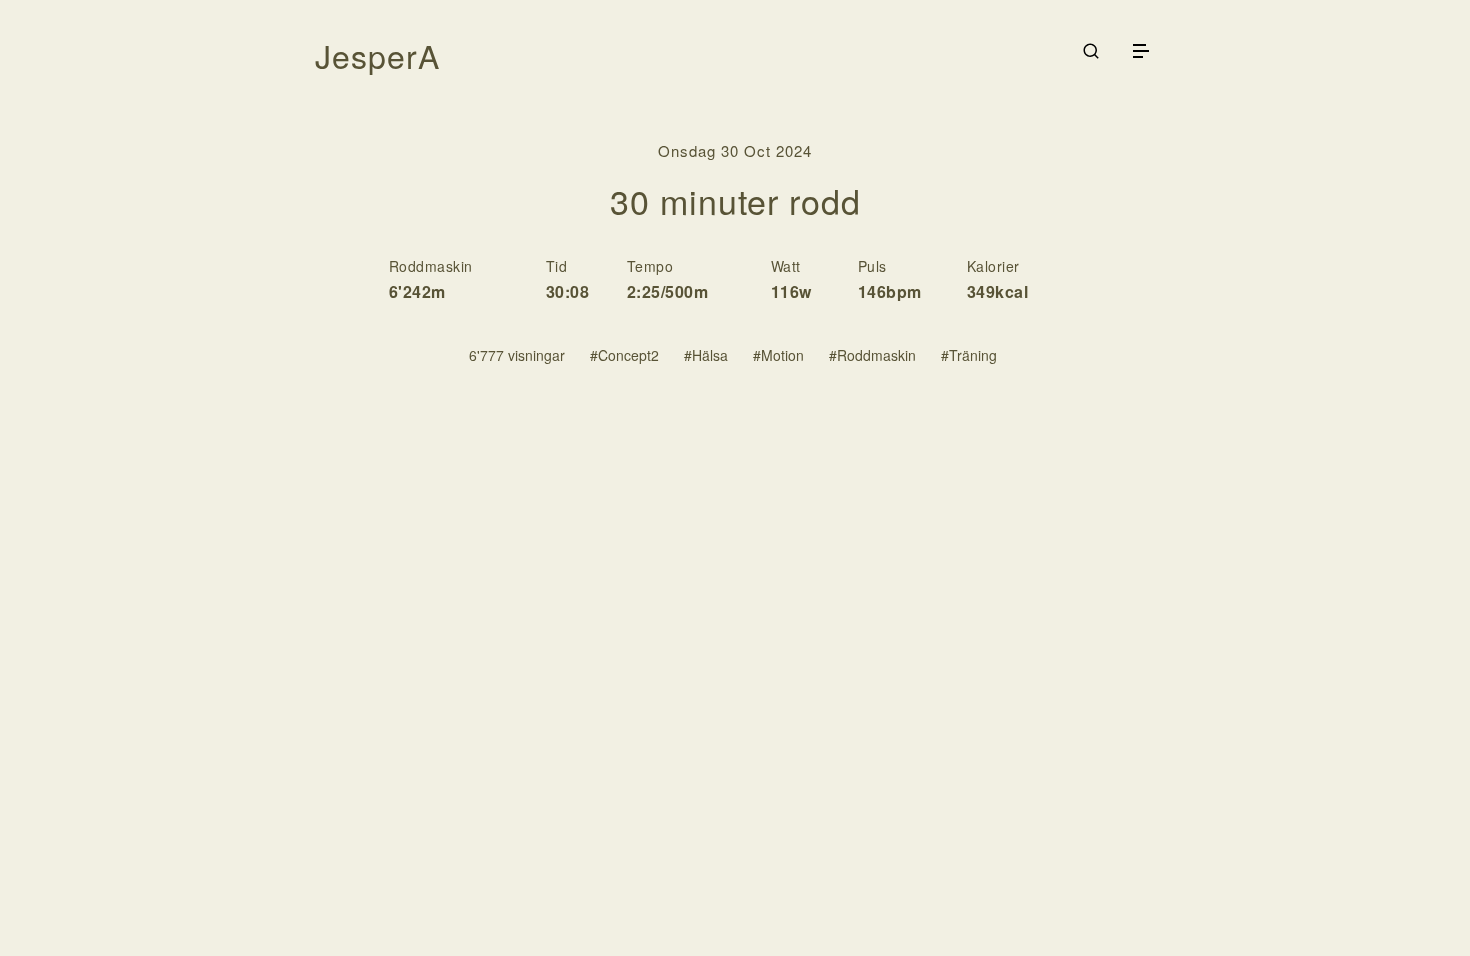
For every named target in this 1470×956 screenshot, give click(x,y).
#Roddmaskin (872, 355)
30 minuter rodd (735, 200)
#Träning (969, 355)
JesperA (377, 55)
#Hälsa (706, 355)
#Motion (778, 355)
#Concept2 (624, 355)
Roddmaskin (431, 266)
